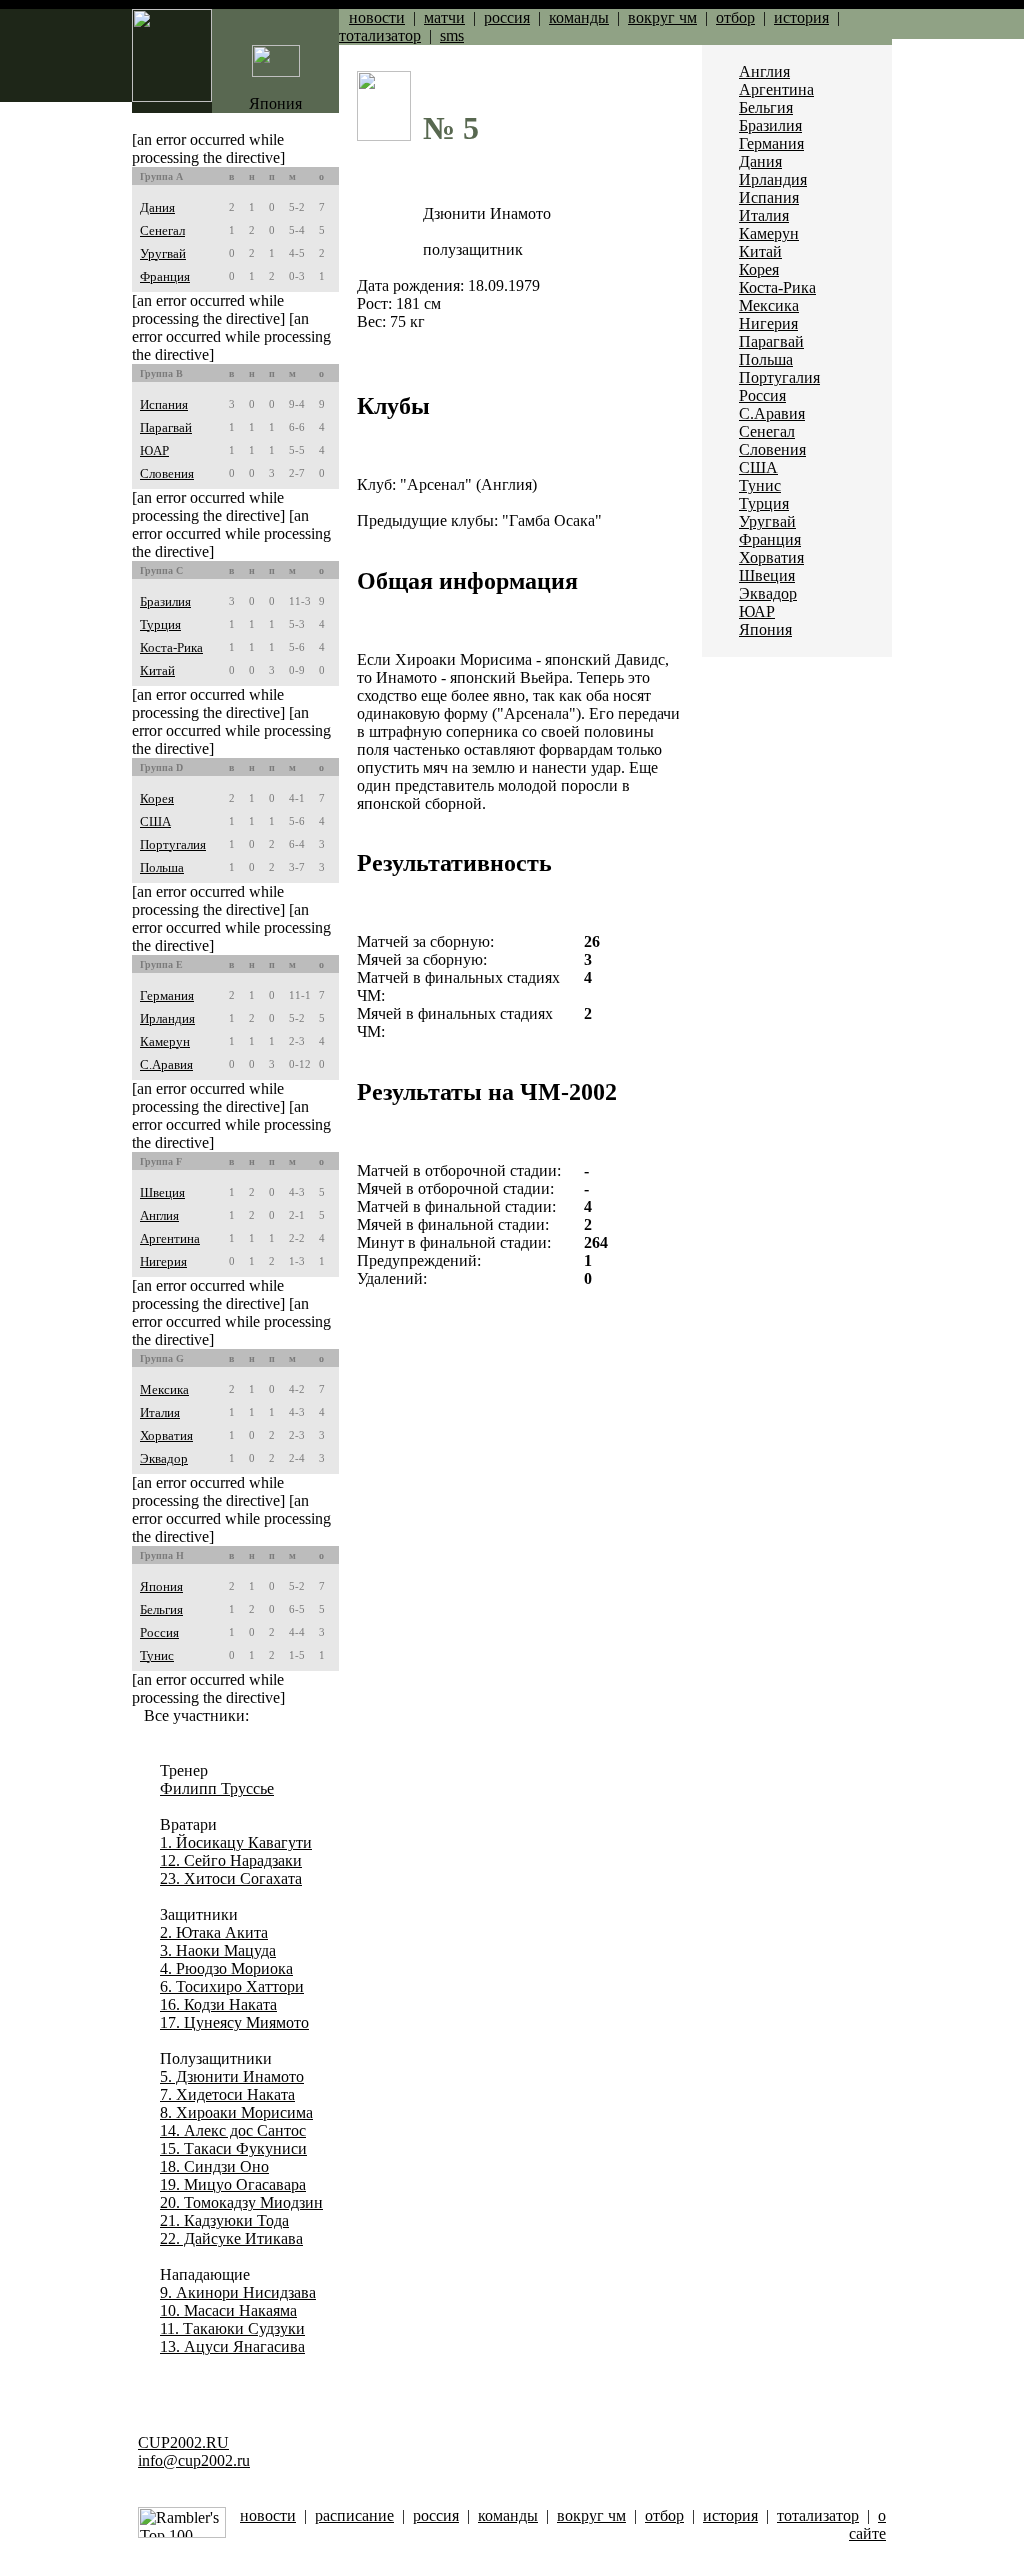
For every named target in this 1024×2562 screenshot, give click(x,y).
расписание (354, 2515)
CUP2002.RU (183, 2442)
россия (507, 17)
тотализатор (380, 35)
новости (377, 17)
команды (579, 17)
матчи (444, 17)
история (801, 17)
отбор (735, 17)
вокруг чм (662, 17)
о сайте (867, 2524)
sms (452, 35)
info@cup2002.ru (194, 2460)
